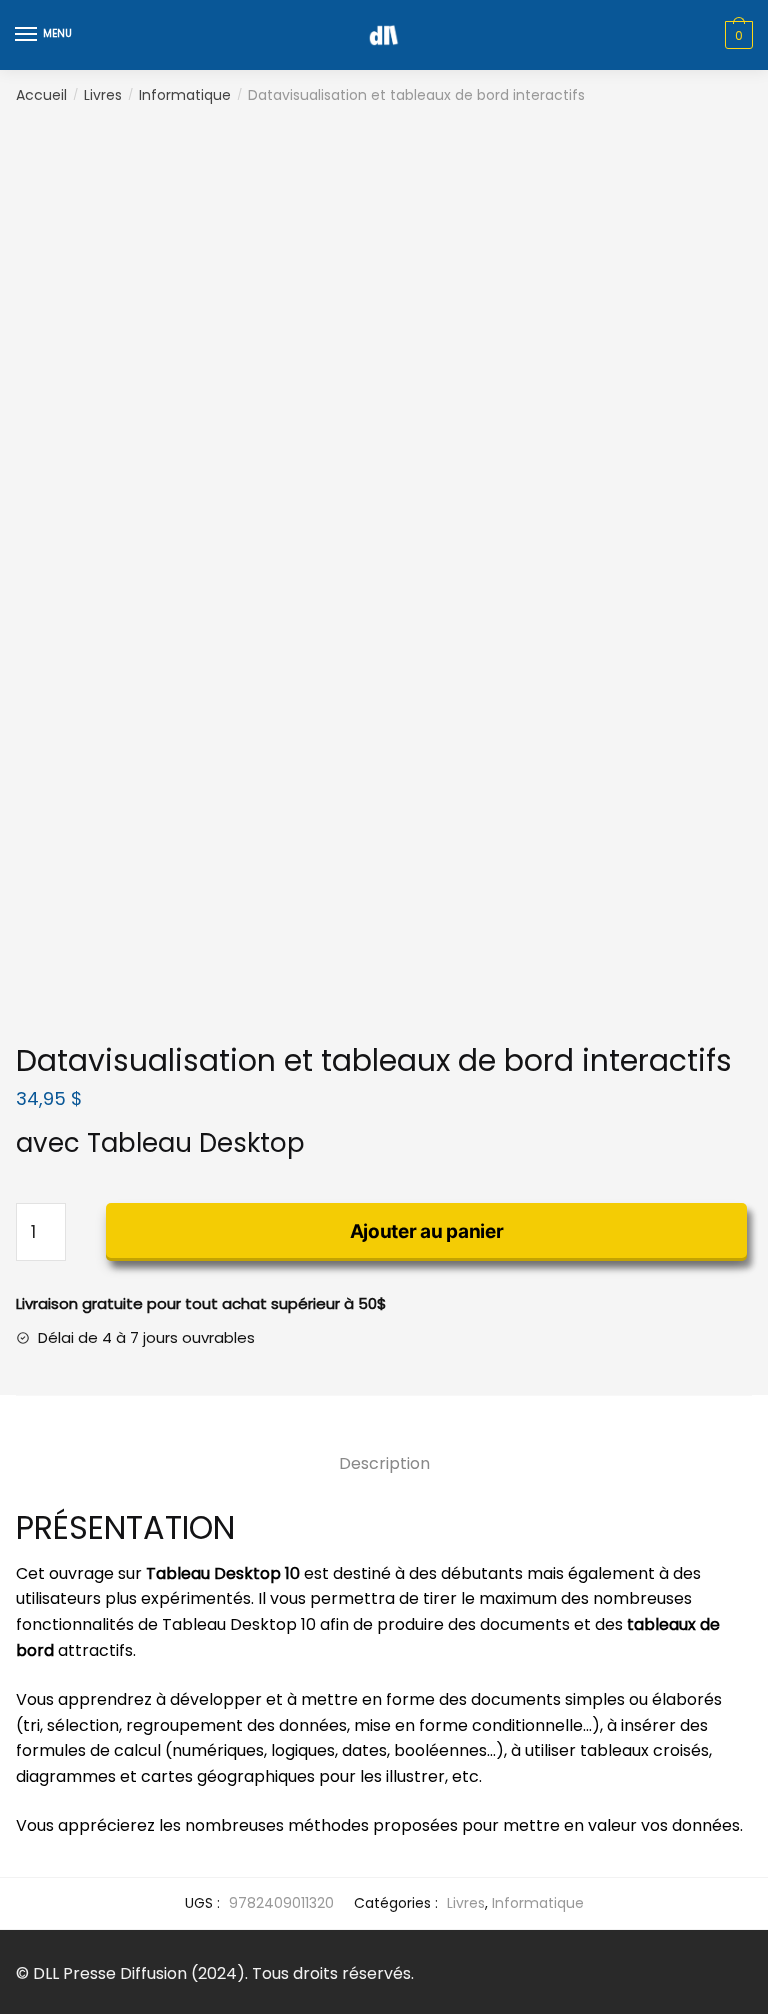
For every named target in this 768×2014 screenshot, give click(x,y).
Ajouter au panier (427, 1231)
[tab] (384, 1447)
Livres (103, 95)
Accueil (41, 95)
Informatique (185, 95)
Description (384, 1463)
